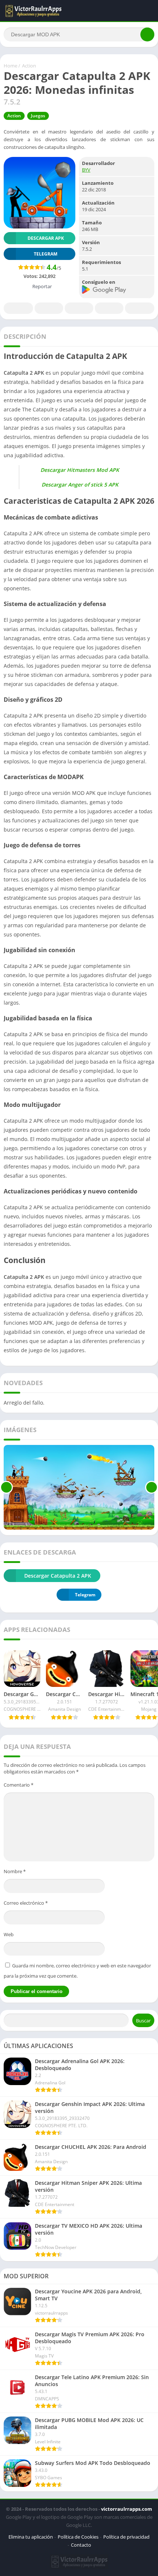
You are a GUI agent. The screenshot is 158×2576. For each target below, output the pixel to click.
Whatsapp (140, 308)
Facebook (18, 308)
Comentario (19, 1785)
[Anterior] (6, 1487)
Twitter (49, 308)
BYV (86, 170)
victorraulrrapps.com (127, 2509)
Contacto (81, 2545)
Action (29, 66)
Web (9, 1934)
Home (10, 66)
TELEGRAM (46, 254)
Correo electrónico (26, 1903)
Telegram (109, 308)
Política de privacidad (126, 2537)
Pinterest (79, 308)
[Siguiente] (152, 1487)
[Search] (147, 34)
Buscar (143, 2021)
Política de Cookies (78, 2537)
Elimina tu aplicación (31, 2537)
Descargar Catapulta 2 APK (58, 1576)
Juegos (38, 116)
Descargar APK (46, 238)
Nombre (15, 1871)
